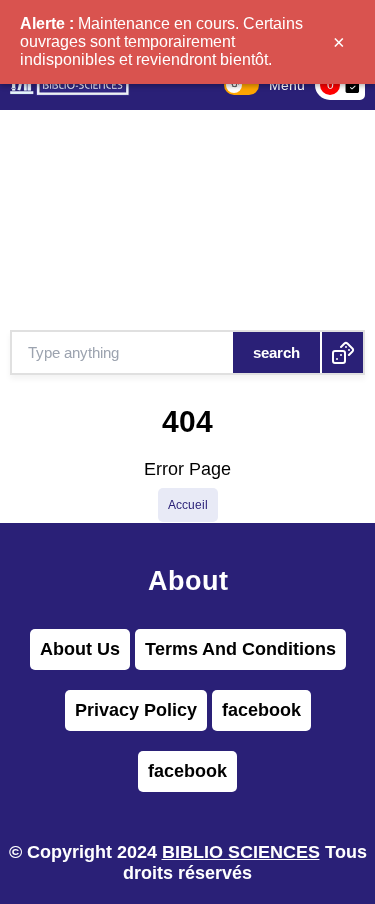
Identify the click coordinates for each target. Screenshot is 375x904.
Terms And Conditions (240, 649)
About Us (80, 649)
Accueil (188, 505)
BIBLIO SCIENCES (241, 852)
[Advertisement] (188, 220)
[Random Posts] (342, 352)
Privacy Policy (136, 710)
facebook (261, 710)
